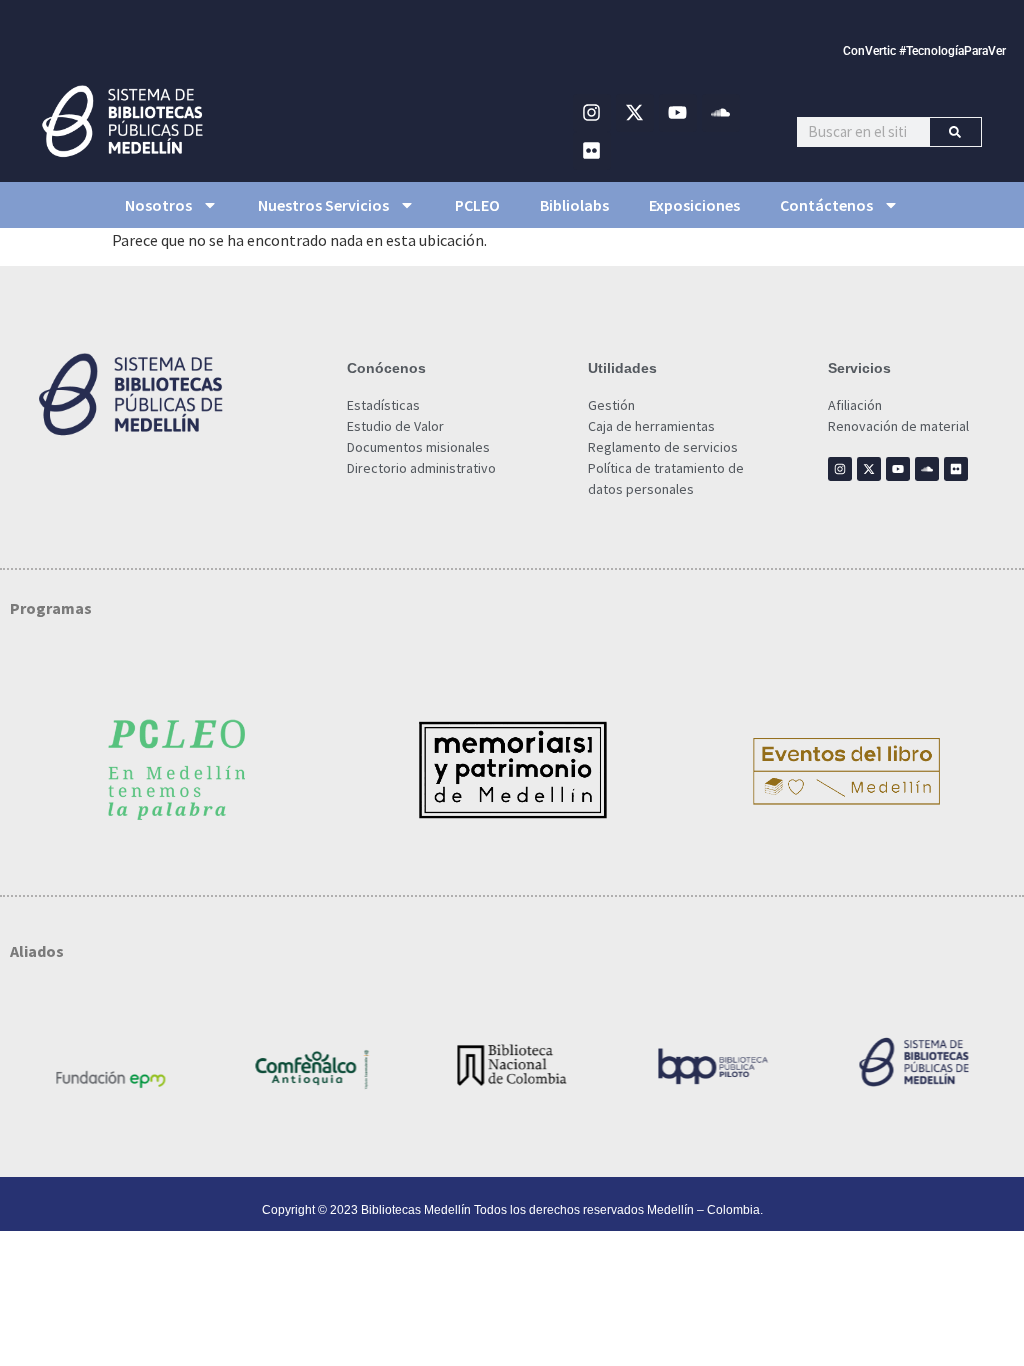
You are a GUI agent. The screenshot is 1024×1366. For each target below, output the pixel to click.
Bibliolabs (574, 205)
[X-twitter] (635, 113)
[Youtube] (678, 113)
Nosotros (158, 205)
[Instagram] (592, 113)
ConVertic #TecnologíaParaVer (924, 51)
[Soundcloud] (721, 113)
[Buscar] (955, 132)
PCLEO (477, 205)
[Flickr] (592, 151)
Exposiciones (694, 205)
